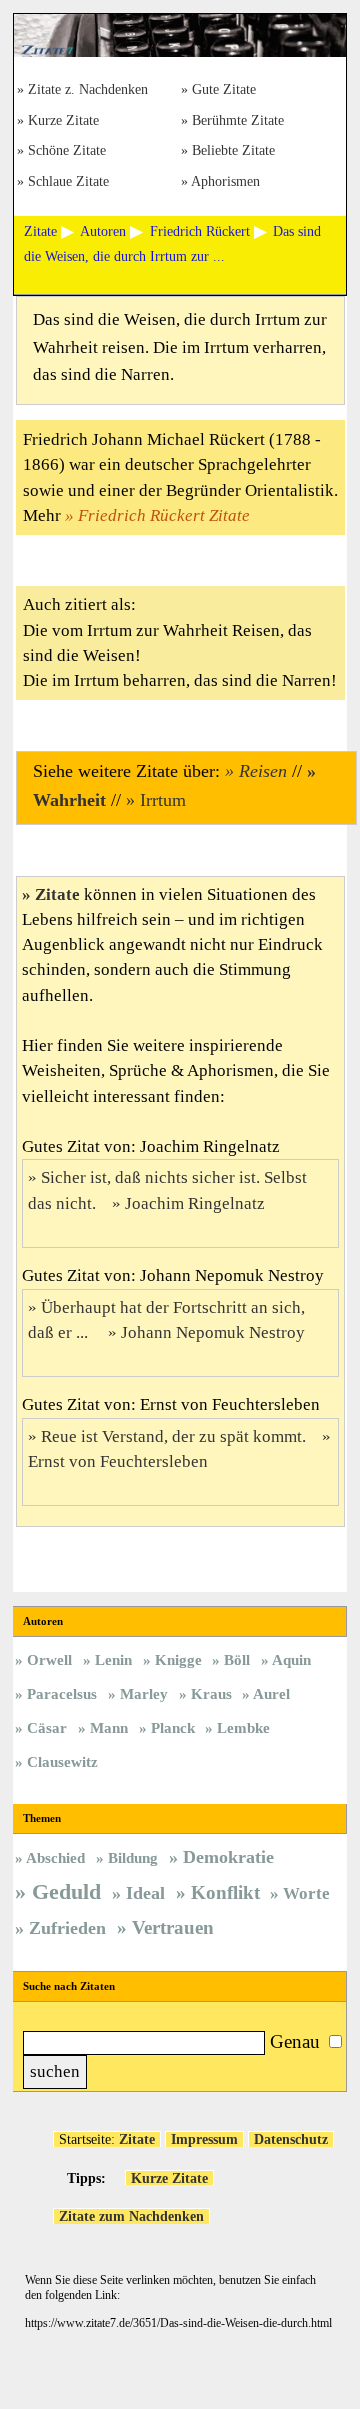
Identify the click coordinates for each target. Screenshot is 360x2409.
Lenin (113, 1659)
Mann (109, 1727)
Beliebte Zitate (233, 151)
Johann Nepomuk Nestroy (213, 1332)
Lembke (243, 1727)
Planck (173, 1727)
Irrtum (163, 800)
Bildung (133, 1857)
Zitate (57, 894)
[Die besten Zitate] (180, 52)
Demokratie (228, 1857)
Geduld (66, 1891)
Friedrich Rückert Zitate (164, 515)
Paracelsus (62, 1693)
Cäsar (47, 1727)
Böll (237, 1659)
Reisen (263, 771)
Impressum (204, 2139)
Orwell (49, 1659)
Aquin (291, 1659)
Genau (295, 2041)
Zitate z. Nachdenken (88, 90)
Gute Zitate (224, 90)
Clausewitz (62, 1761)
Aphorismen (225, 182)
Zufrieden (67, 1928)
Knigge (178, 1659)
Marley (144, 1693)
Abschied (55, 1857)
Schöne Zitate (67, 151)
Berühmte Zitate (238, 121)
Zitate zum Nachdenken (131, 2216)
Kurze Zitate (63, 121)
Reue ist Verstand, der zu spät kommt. (173, 1436)
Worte (306, 1893)
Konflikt (225, 1892)
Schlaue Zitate (68, 182)
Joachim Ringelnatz (195, 1203)
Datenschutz (291, 2139)
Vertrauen (173, 1927)
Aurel (271, 1693)
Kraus (211, 1693)
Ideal (145, 1893)
